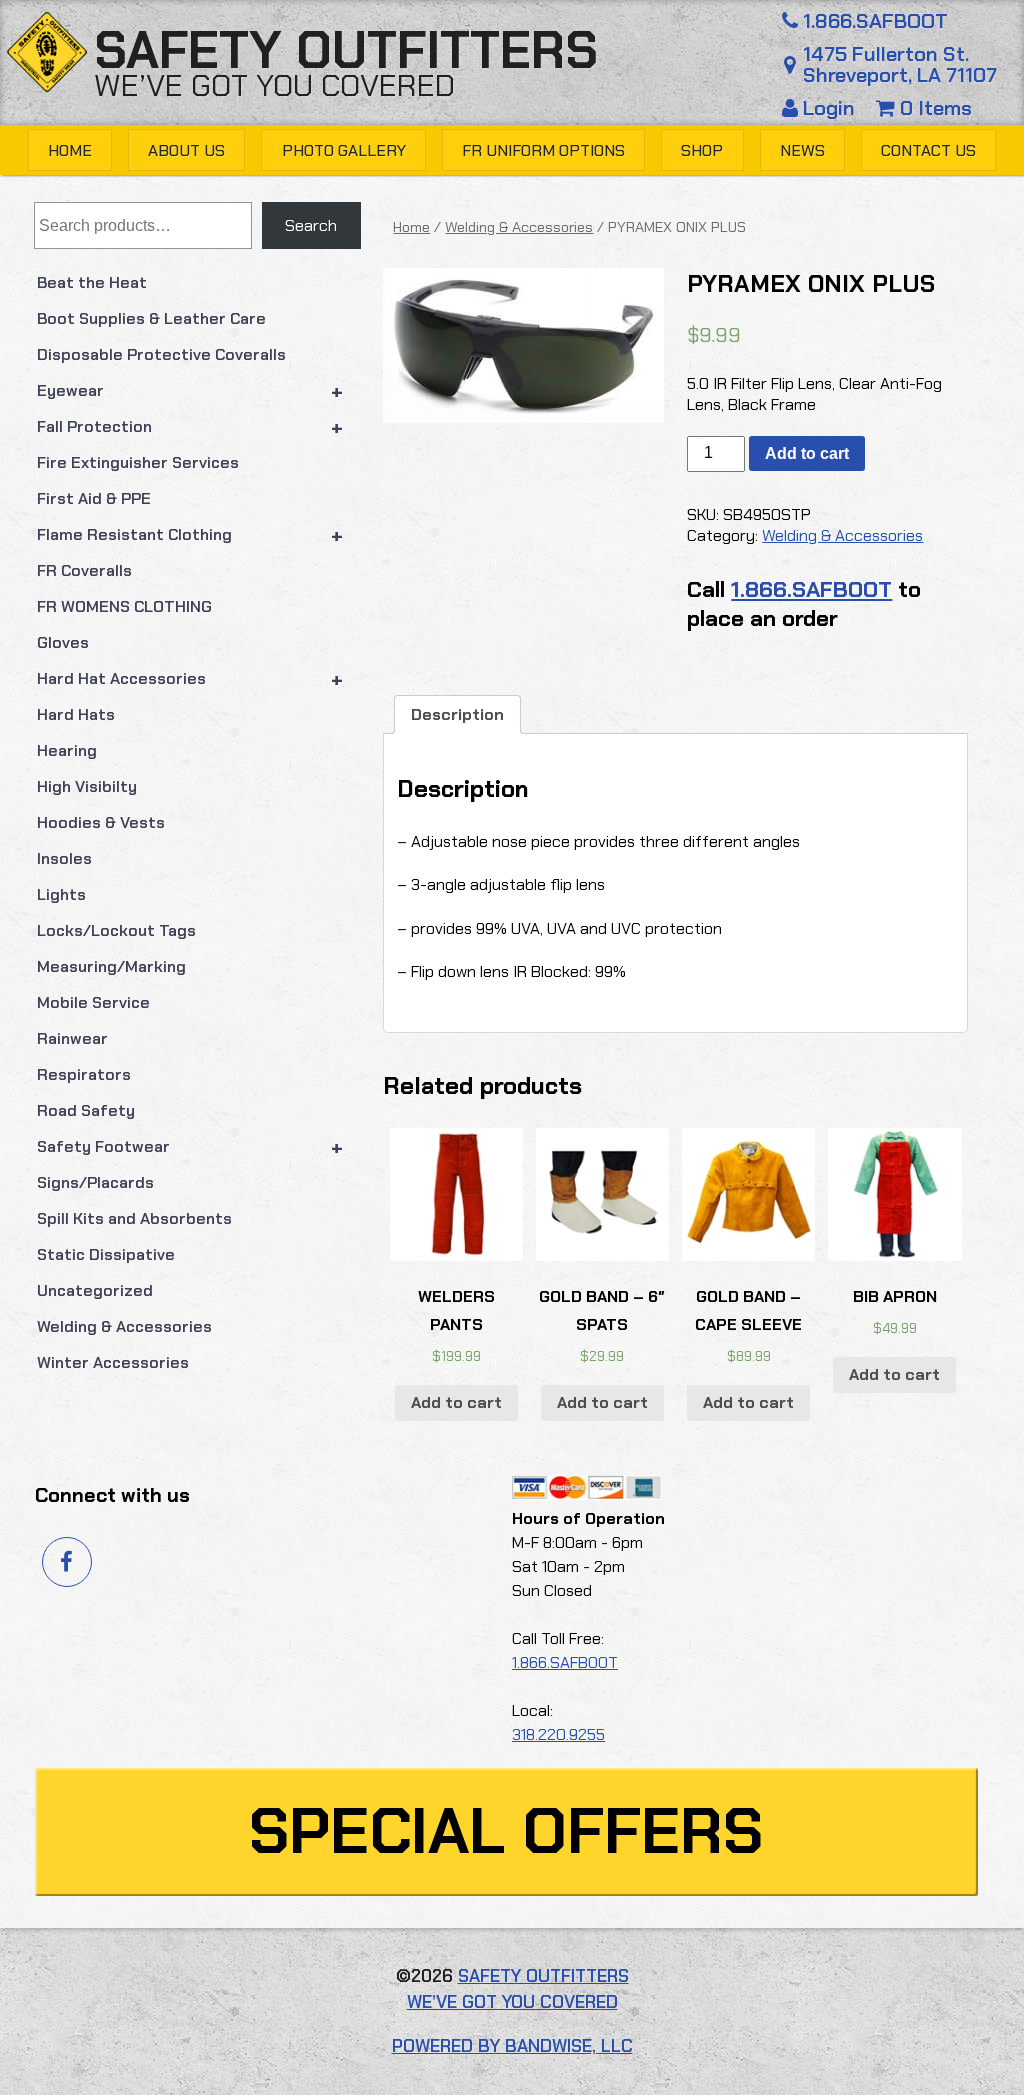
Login (829, 108)
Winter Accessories (113, 1362)
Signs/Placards (95, 1182)
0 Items (933, 108)
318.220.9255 (558, 1734)
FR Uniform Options (543, 150)
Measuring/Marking (111, 966)
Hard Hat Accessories (190, 679)
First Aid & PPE (94, 498)
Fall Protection (190, 427)
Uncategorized (95, 1290)
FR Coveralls (84, 570)
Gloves (63, 642)
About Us (186, 150)
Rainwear (72, 1038)
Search (311, 225)
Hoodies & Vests (101, 822)
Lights (61, 894)
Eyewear (190, 391)
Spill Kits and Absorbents (134, 1218)
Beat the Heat (92, 282)
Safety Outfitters (346, 50)
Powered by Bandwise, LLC (512, 2046)
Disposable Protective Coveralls (161, 354)
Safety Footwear (190, 1147)
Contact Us (928, 150)
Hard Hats (76, 714)
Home (70, 150)
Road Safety (86, 1110)
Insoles (64, 858)
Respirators (84, 1074)
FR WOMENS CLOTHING (124, 606)
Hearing (67, 750)
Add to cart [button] (456, 1402)
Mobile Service (93, 1002)
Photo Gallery (344, 150)
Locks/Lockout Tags (116, 930)
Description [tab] (457, 714)
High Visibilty (87, 786)
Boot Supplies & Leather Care (151, 318)
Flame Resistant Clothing (190, 535)
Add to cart (807, 453)
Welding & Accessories (124, 1326)
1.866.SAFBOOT (875, 21)
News (802, 150)
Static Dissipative (106, 1254)
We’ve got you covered (274, 85)
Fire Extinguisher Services (138, 462)
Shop (702, 150)
